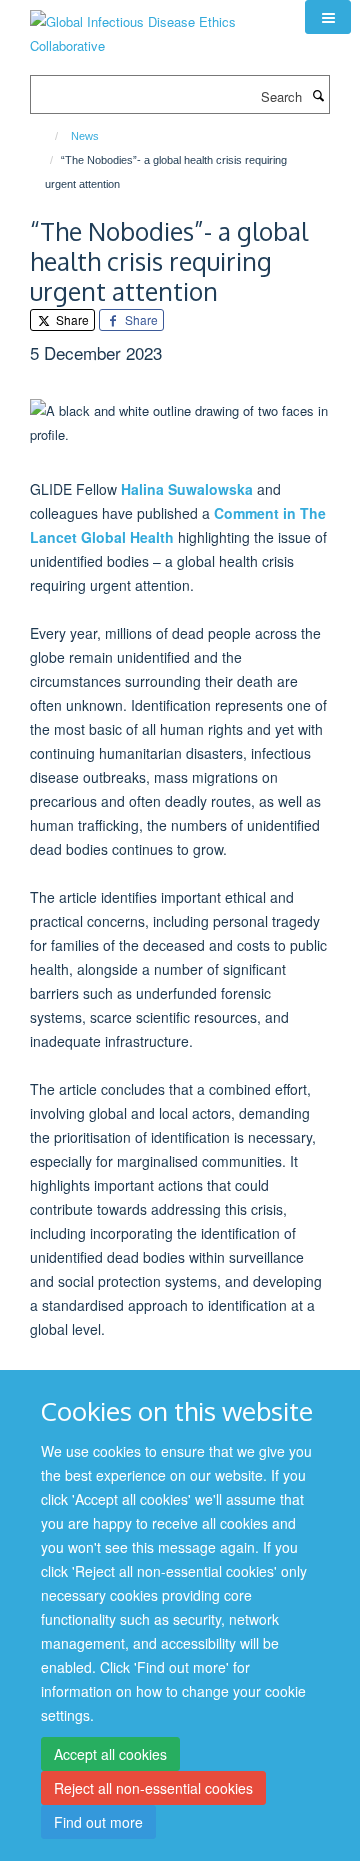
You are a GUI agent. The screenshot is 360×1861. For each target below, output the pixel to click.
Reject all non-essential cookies (153, 1788)
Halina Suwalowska (187, 489)
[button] (328, 17)
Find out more (98, 1822)
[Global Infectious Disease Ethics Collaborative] (152, 26)
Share (71, 319)
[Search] (318, 95)
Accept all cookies (110, 1754)
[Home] (47, 136)
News (85, 136)
